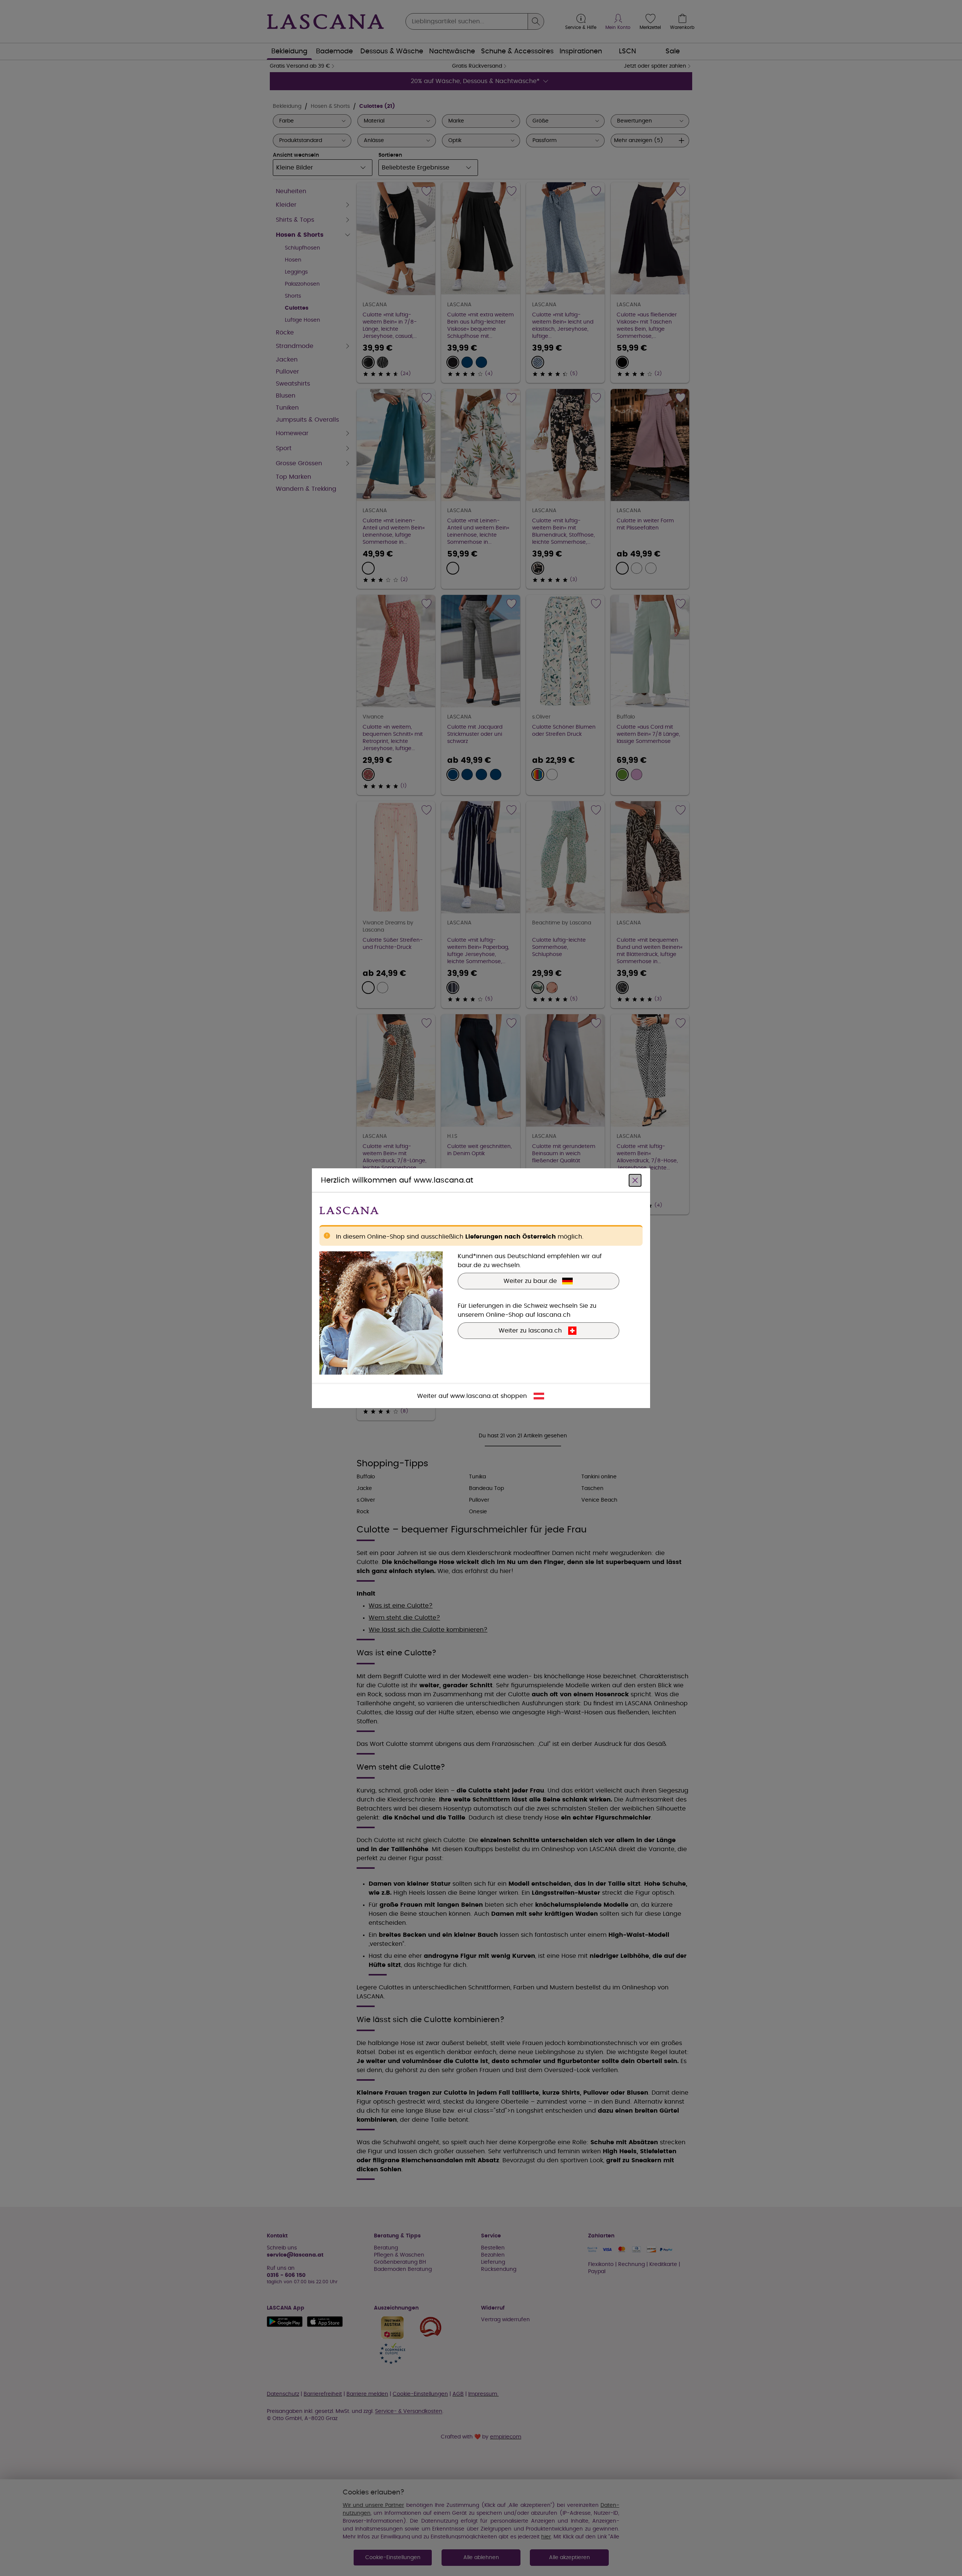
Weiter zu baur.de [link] (530, 1281)
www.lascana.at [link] (474, 1396)
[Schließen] (635, 1180)
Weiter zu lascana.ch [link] (530, 1330)
